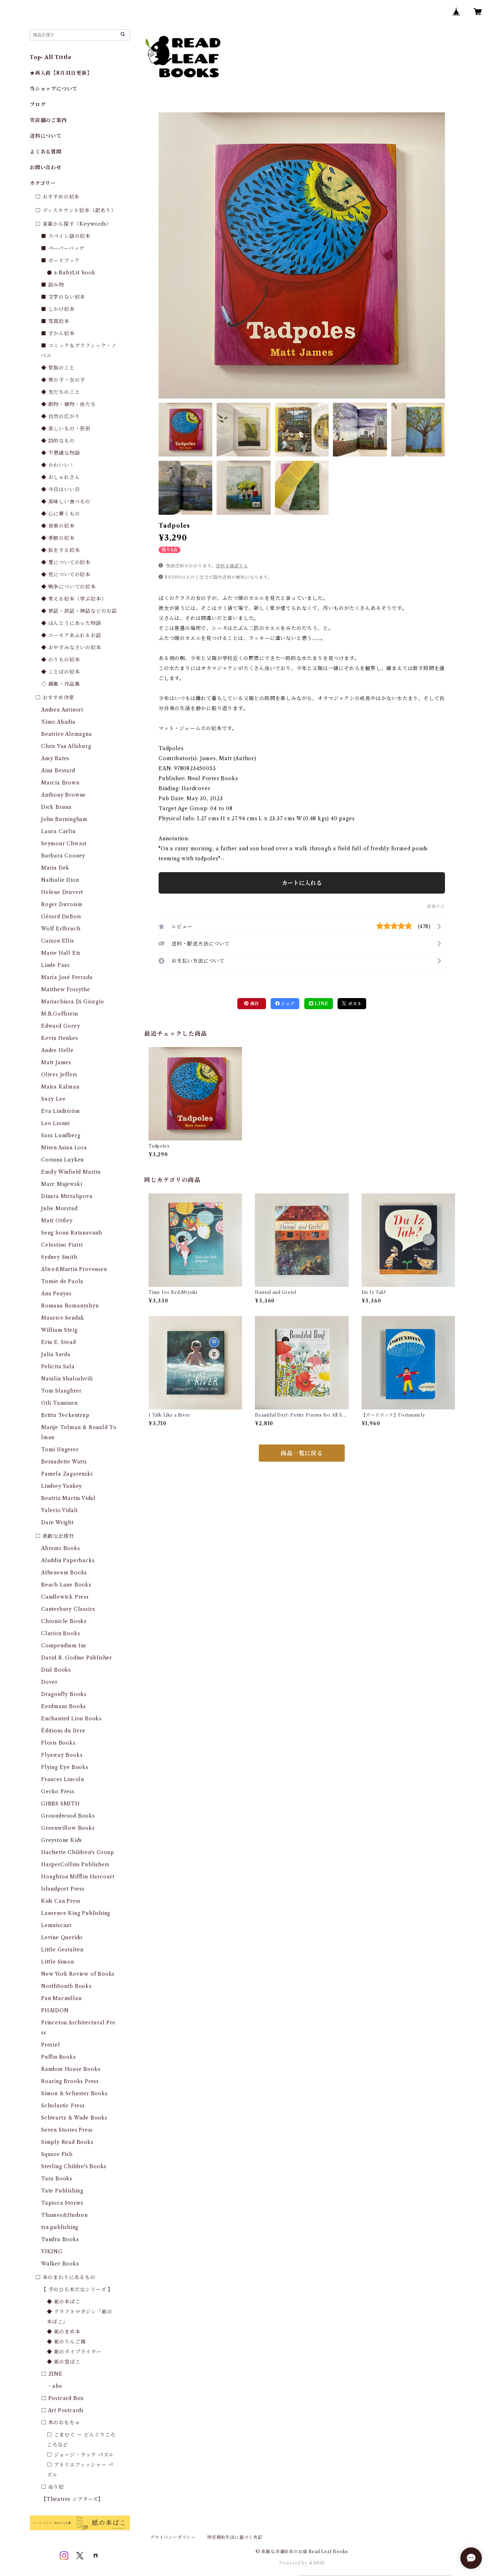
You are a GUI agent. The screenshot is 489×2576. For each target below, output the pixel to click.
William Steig (59, 1330)
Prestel (51, 2045)
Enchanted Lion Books (71, 1719)
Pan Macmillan (61, 1998)
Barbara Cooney (63, 856)
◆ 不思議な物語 (60, 453)
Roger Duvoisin (62, 904)
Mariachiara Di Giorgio (73, 1002)
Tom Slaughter (61, 1391)
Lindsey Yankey (62, 1486)
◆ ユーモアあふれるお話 (71, 635)
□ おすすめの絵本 (57, 197)
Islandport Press (63, 1889)
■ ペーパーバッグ (63, 248)
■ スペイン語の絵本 (66, 236)
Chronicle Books (64, 1621)
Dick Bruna (56, 807)
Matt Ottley (57, 1221)
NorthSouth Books (66, 1986)
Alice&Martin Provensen (74, 1269)
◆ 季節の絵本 (58, 538)
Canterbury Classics (68, 1609)
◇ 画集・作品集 (60, 684)
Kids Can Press (61, 1901)
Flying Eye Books (65, 1767)
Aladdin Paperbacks (68, 1560)
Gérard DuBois (61, 916)
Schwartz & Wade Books (74, 2118)
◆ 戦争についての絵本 (69, 587)
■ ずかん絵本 (58, 333)
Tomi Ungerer (60, 1450)
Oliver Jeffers (59, 1075)
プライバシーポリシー (173, 2537)
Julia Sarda (56, 1354)
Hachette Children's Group (78, 1852)
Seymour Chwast (64, 844)
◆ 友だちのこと (60, 392)
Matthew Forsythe (66, 989)
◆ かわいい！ (58, 465)
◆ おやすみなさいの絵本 (71, 647)
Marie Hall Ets (61, 953)
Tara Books (57, 2179)
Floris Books (58, 1743)
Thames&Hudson (64, 2215)
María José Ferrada (67, 977)
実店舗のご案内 (48, 120)
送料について (46, 136)
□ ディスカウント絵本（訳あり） (76, 210)
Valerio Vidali (59, 1510)
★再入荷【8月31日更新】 (61, 73)
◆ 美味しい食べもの (66, 502)
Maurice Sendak (63, 1318)
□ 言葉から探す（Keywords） (73, 224)
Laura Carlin (58, 831)
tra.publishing (60, 2227)
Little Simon (58, 1962)
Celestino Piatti (62, 1245)
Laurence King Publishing (76, 1913)
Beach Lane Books (66, 1585)
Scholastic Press (63, 2106)
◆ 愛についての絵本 (66, 562)
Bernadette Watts (64, 1462)
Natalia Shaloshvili (67, 1379)
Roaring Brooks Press (70, 2081)
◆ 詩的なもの (58, 441)
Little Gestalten (62, 1950)
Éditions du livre (63, 1731)
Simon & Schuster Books (74, 2093)
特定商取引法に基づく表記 (235, 2537)
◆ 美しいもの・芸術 (66, 429)
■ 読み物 (53, 285)
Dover (49, 1682)
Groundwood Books (68, 1816)
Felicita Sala (58, 1367)
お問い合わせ (46, 167)
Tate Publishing (62, 2191)
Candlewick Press (65, 1597)
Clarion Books (60, 1633)
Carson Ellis (58, 941)
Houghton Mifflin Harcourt (78, 1877)
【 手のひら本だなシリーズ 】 (77, 2289)
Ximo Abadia (58, 722)
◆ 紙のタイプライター (74, 2352)
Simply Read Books (67, 2142)
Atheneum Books (64, 1573)
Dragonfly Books (64, 1694)
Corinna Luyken (62, 1160)
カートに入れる (302, 883)
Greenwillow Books (68, 1828)
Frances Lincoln (63, 1779)
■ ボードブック (60, 260)
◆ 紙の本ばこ (64, 2302)
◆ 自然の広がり (60, 416)
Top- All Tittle (51, 57)
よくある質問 (46, 152)
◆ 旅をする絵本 (60, 550)
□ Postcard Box (62, 2398)
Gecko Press (58, 1792)
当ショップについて (54, 89)
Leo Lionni (55, 1123)
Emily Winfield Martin (71, 1172)
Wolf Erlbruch (61, 929)
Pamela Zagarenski (67, 1474)
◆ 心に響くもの (60, 514)
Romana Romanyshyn (70, 1306)
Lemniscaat (56, 1925)
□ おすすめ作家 (55, 698)
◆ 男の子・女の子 (63, 380)
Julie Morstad (59, 1208)
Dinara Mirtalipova (67, 1196)
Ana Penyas (56, 1294)
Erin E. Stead (58, 1342)
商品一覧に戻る (302, 1453)
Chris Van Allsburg (66, 746)
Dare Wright (57, 1522)
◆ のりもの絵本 (60, 660)
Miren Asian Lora (64, 1148)
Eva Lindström (60, 1111)
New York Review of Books (78, 1974)
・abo (55, 2386)
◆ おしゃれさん (60, 477)
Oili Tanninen (59, 1403)
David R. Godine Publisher (77, 1658)
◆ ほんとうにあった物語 (71, 623)
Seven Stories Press (67, 2130)
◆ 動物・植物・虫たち (69, 404)
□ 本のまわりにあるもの (66, 2277)
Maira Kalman (60, 1087)
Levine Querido (62, 1937)
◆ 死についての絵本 (66, 575)
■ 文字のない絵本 (63, 297)
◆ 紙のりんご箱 (66, 2342)
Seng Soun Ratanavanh (72, 1233)
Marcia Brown (60, 783)
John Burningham (64, 819)
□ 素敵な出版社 (55, 1536)
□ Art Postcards (62, 2410)
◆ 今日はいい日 (60, 489)
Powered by (294, 2563)
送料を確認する (232, 566)
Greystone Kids (62, 1840)
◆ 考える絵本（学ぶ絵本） (74, 599)
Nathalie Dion (60, 880)
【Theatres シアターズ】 (72, 2499)
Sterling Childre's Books (74, 2166)
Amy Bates (55, 758)
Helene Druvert (62, 892)
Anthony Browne (64, 795)
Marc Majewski (62, 1184)
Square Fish (57, 2154)
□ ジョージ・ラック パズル (80, 2455)
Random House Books (71, 2069)
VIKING (52, 2252)
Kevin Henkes (60, 1038)
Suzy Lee (53, 1099)
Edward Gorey (61, 1026)
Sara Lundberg (61, 1135)
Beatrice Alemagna (67, 734)
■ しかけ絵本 (58, 309)
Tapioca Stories (62, 2203)
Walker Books (60, 2264)
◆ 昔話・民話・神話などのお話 (79, 611)
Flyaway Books (62, 1755)
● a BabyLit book (71, 273)
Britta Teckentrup (65, 1415)
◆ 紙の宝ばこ (64, 2362)
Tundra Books (60, 2239)
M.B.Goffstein (59, 1014)
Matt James (56, 1062)
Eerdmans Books (64, 1706)
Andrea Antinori (62, 710)
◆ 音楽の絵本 (58, 526)
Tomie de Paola (62, 1281)
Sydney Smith (59, 1257)
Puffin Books (59, 2057)
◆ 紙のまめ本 (64, 2332)
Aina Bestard (58, 771)
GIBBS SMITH (60, 1804)
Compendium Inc (64, 1646)
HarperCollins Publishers (75, 1864)
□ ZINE (52, 2374)
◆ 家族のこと (58, 368)
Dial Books (56, 1670)
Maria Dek (55, 868)
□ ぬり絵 (53, 2487)
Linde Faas (55, 965)
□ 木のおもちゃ (60, 2423)
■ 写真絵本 (55, 321)
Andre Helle (57, 1050)
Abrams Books (61, 1548)
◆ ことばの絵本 (60, 672)
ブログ (38, 104)
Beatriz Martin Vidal (68, 1498)
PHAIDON (55, 2010)
